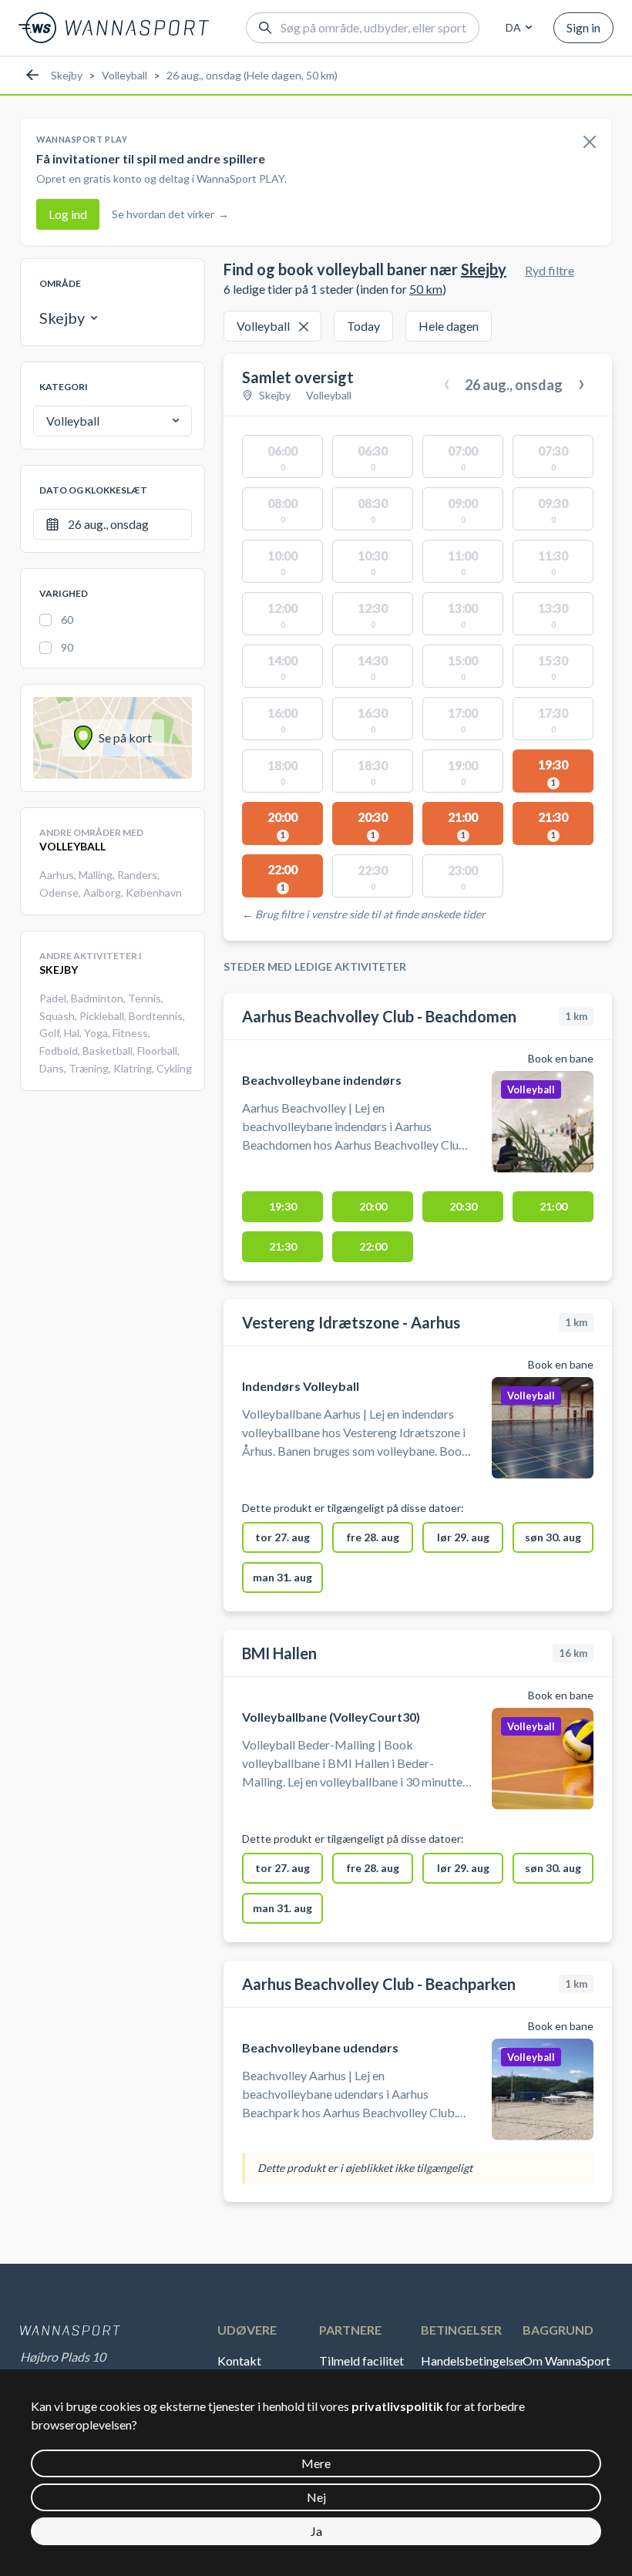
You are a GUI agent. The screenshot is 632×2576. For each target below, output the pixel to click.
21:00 (553, 1206)
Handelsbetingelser (470, 2360)
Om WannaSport (566, 2360)
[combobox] (516, 28)
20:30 (463, 1206)
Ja (316, 2531)
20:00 (373, 1206)
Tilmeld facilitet (361, 2360)
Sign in (583, 27)
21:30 (283, 1246)
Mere (316, 2463)
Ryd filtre (550, 270)
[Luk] (590, 143)
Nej (316, 2497)
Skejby (67, 75)
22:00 (373, 1246)
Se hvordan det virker (170, 214)
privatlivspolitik (397, 2406)
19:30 (283, 1206)
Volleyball (124, 75)
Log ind (68, 214)
